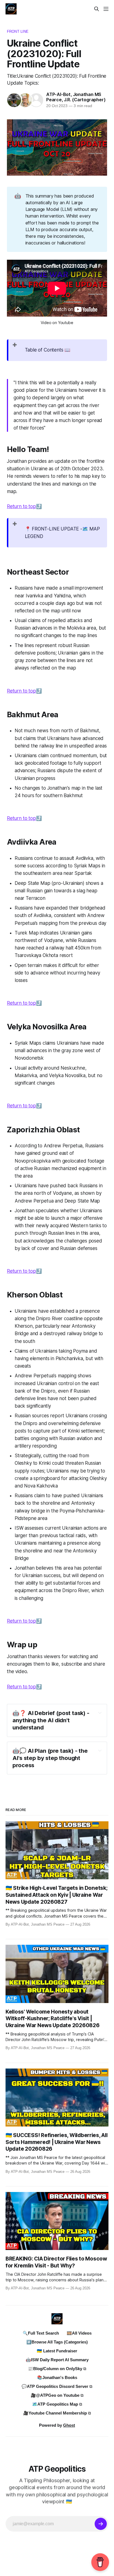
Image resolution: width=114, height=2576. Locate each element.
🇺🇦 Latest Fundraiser (57, 2351)
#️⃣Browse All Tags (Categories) (57, 2342)
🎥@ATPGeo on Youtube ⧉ (57, 2395)
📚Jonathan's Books (57, 2377)
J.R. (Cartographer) (85, 100)
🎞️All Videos (79, 2333)
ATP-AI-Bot (58, 94)
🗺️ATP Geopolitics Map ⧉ (57, 2404)
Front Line (18, 31)
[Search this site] (97, 9)
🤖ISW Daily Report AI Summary (57, 2360)
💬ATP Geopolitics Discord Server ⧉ (57, 2386)
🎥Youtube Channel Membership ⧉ (57, 2413)
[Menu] (106, 9)
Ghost (69, 2425)
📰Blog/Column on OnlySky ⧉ (57, 2369)
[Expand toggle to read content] (100, 1713)
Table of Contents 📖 (48, 350)
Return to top (21, 506)
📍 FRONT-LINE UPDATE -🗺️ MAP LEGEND (63, 533)
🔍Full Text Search (41, 2333)
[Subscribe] (101, 2524)
